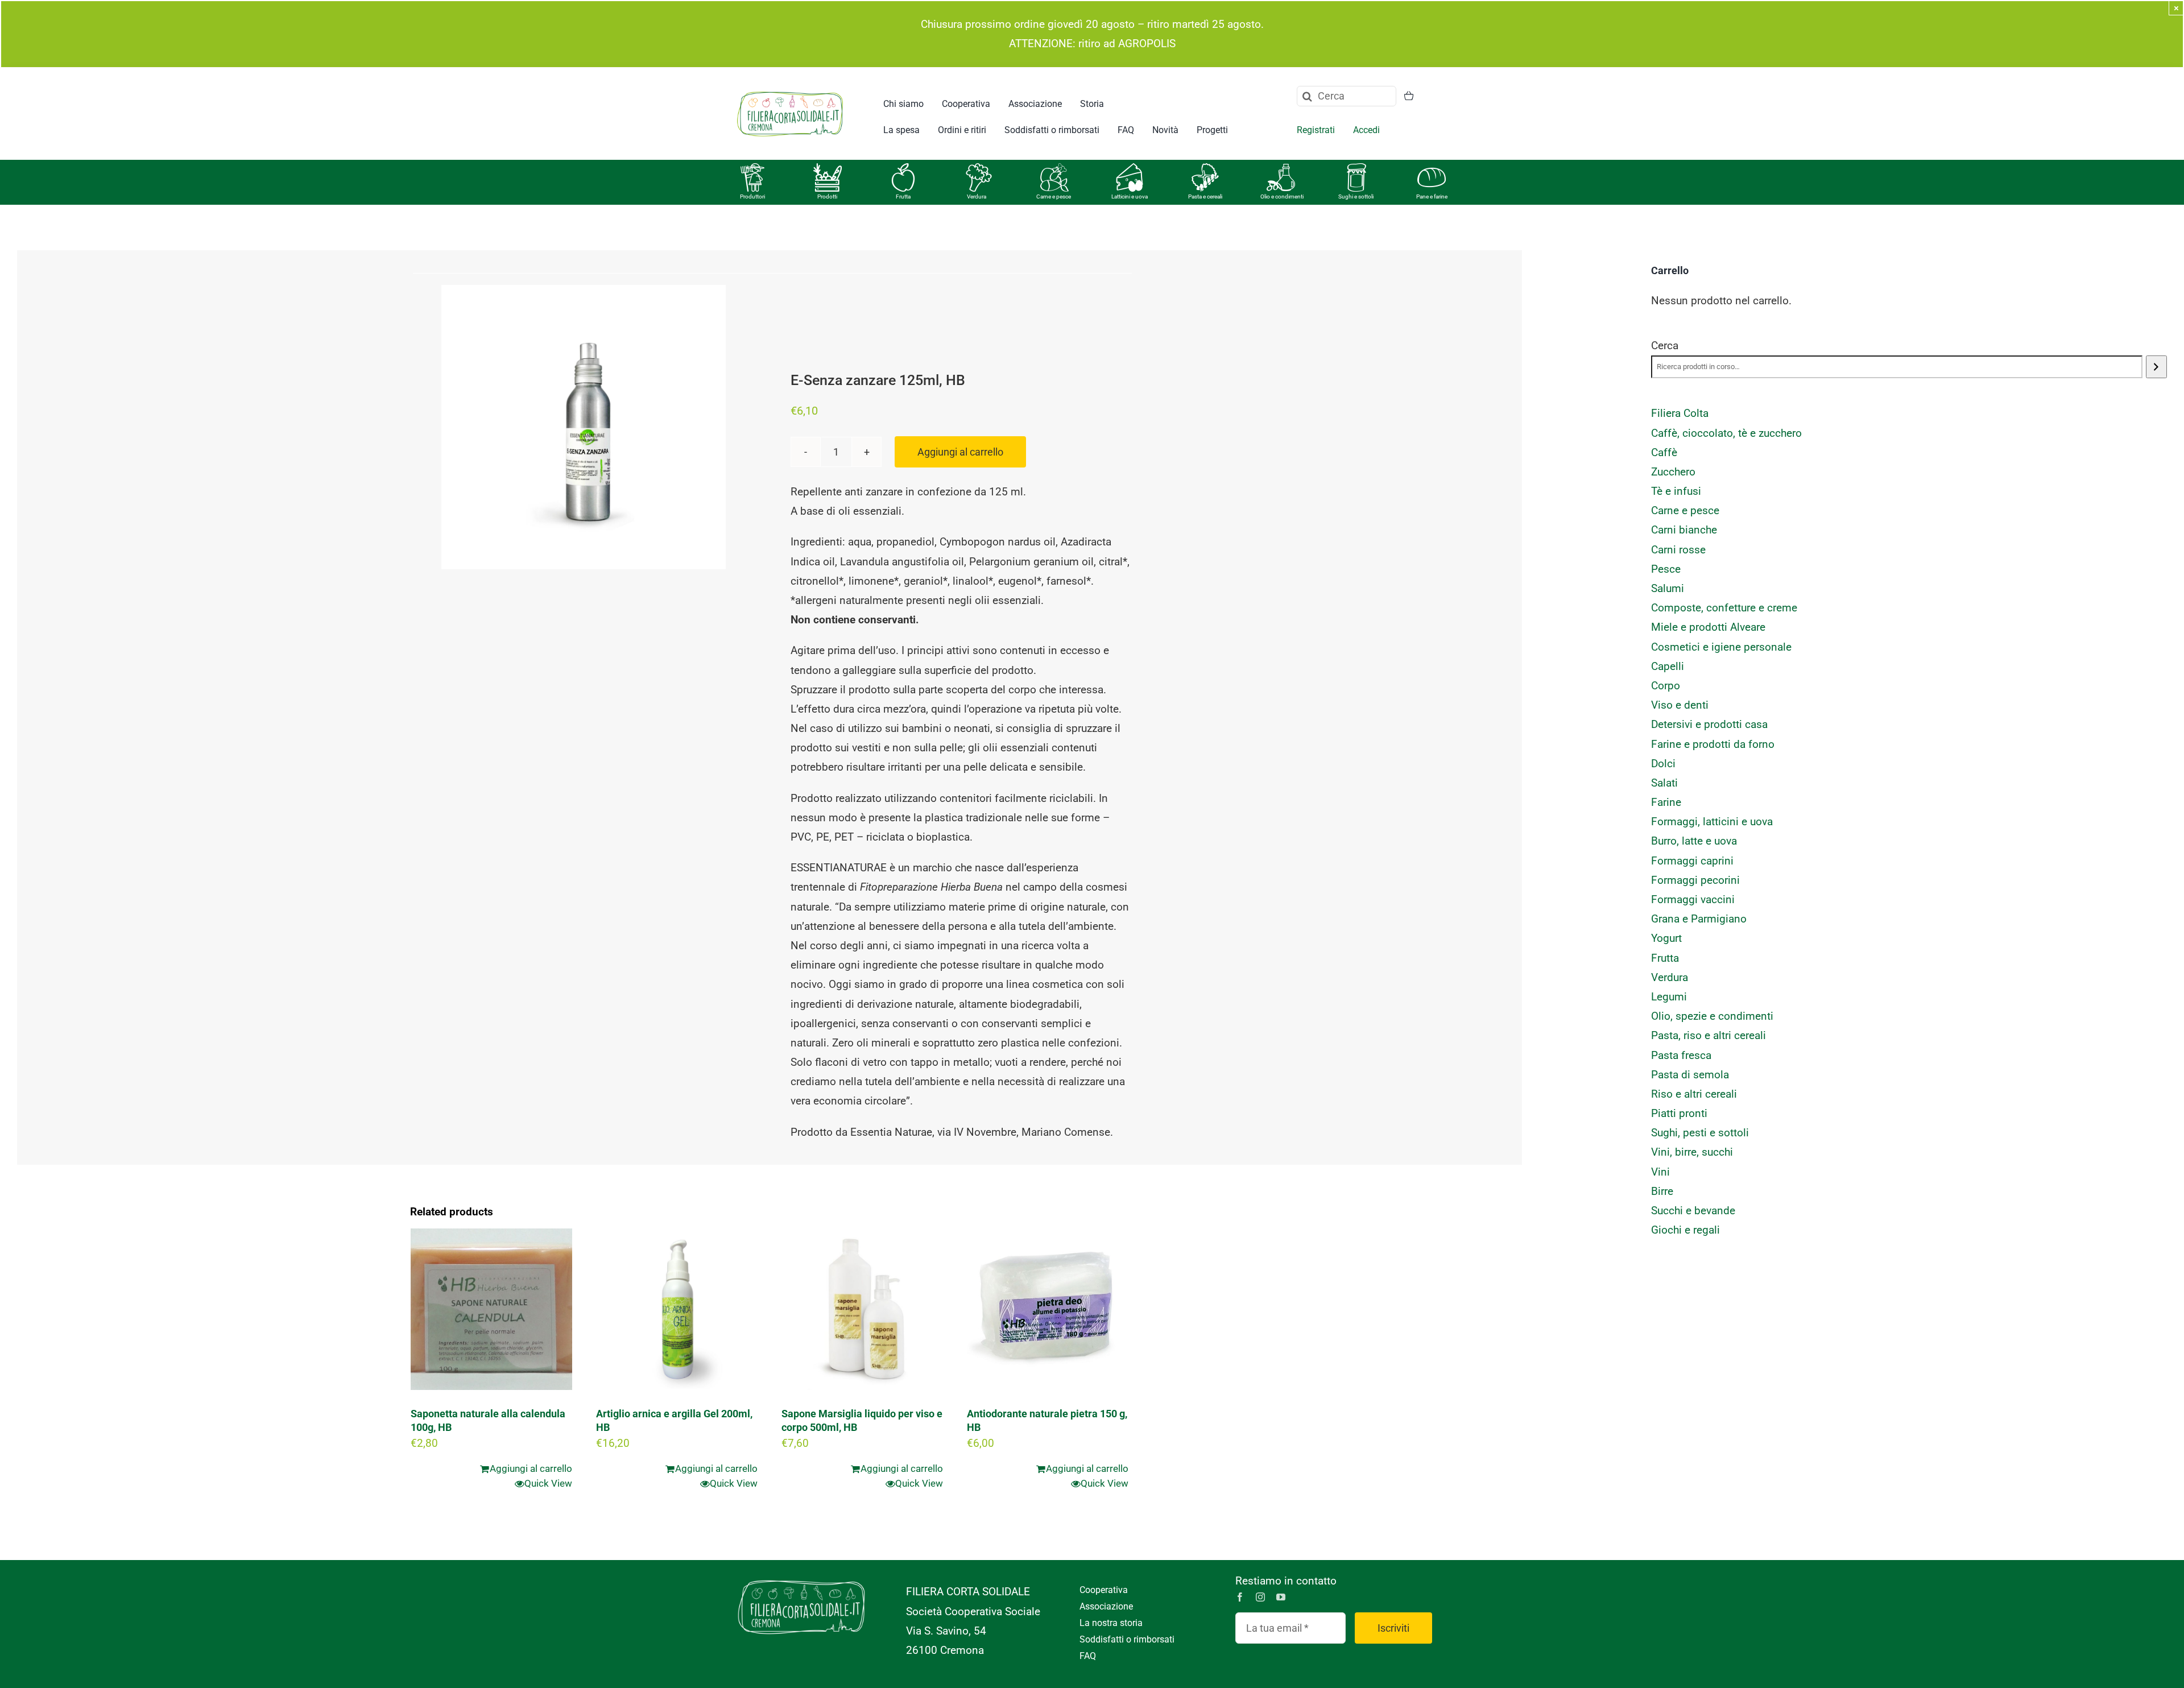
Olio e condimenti (1282, 196)
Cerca (1665, 346)
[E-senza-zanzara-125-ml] (584, 427)
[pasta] (1205, 169)
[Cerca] (2156, 367)
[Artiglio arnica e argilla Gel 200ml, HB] (677, 1309)
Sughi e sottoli (1356, 196)
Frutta (903, 196)
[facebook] (1240, 1597)
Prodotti (827, 196)
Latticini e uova (1130, 196)
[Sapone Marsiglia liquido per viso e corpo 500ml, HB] (862, 1309)
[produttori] (752, 169)
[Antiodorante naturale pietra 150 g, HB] (1048, 1309)
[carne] (1054, 169)
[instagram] (1260, 1597)
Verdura (977, 196)
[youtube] (1281, 1597)
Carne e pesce (1054, 196)
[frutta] (903, 169)
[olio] (1281, 169)
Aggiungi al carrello (960, 452)
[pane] (1432, 169)
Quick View (548, 1483)
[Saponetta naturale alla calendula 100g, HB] (491, 1309)
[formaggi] (1130, 169)
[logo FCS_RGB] (790, 90)
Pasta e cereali (1205, 196)
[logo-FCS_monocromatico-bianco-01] (801, 1577)
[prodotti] (828, 169)
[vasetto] (1356, 169)
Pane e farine (1432, 196)
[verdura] (979, 169)
